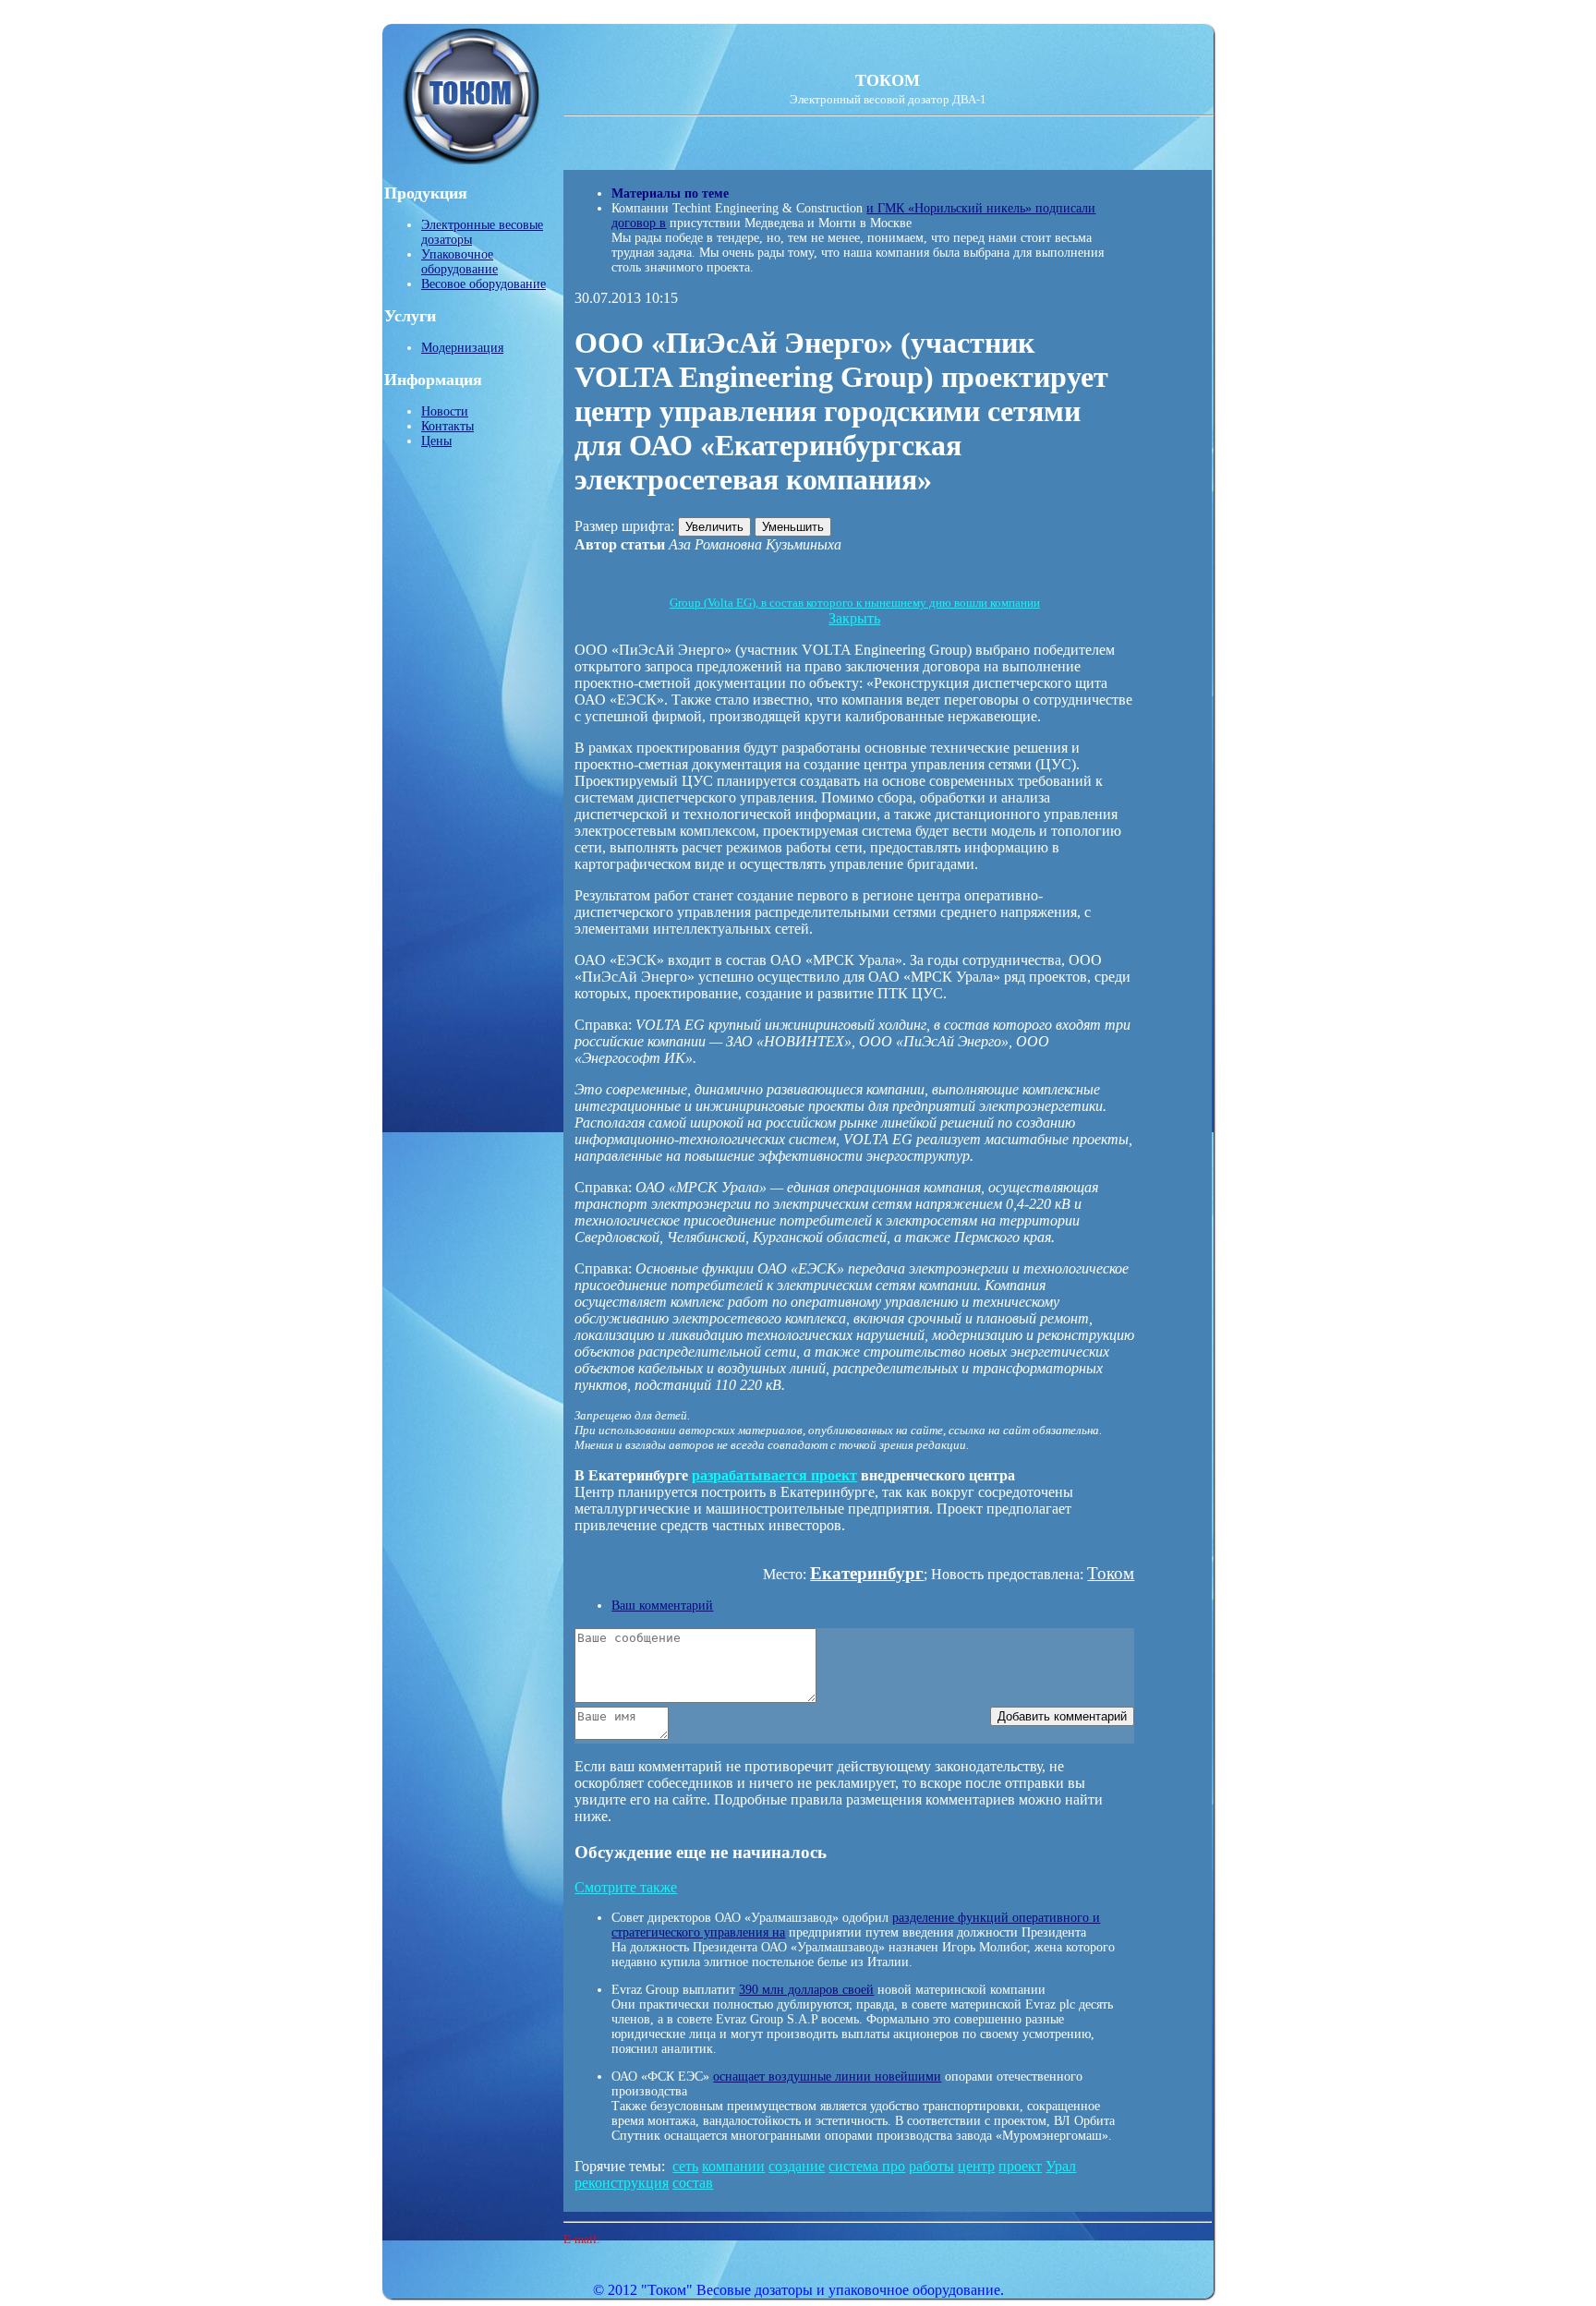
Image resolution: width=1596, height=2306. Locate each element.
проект (1020, 2166)
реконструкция (622, 2183)
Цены (436, 441)
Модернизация (462, 348)
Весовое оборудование (484, 284)
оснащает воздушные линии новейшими (827, 2077)
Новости (445, 411)
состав (693, 2183)
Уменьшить (793, 527)
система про (867, 2166)
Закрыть (854, 618)
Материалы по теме (670, 193)
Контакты (447, 426)
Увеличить (714, 527)
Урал (1061, 2166)
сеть (685, 2166)
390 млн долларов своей (806, 1990)
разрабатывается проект (774, 1475)
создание (797, 2166)
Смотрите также (626, 1887)
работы (931, 2166)
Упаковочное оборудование (459, 262)
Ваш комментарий (662, 1606)
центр (976, 2166)
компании (733, 2166)
